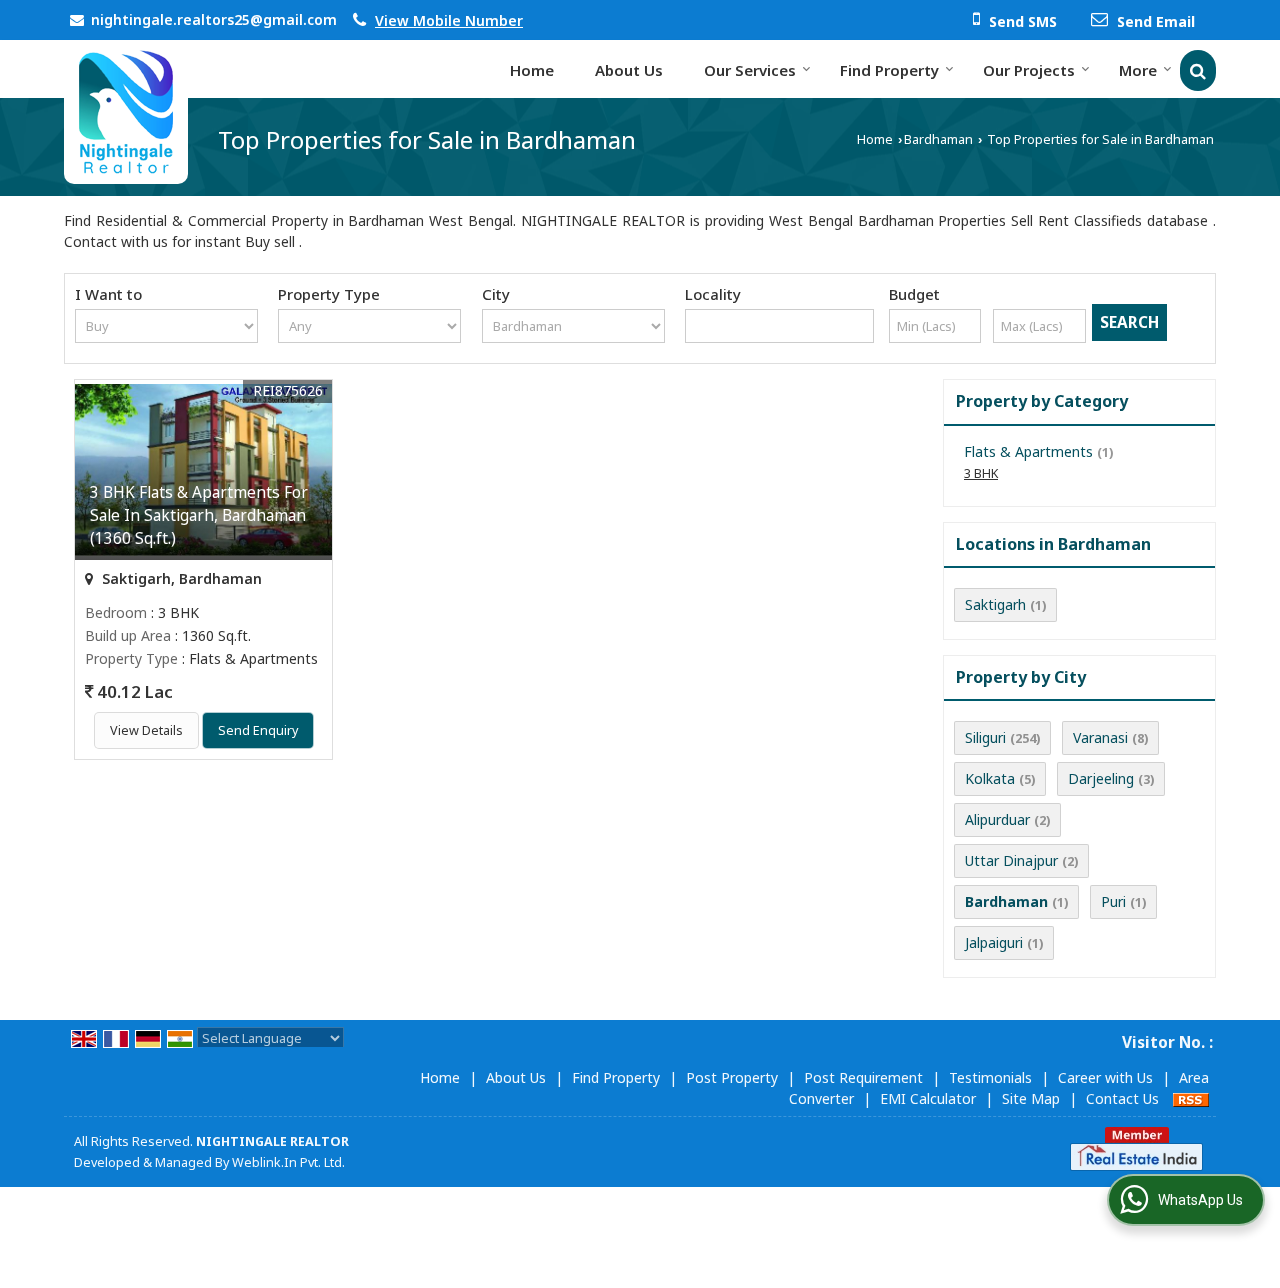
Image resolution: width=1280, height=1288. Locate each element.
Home (532, 70)
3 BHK (981, 473)
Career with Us (1105, 1077)
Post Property (732, 1077)
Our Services (750, 70)
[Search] (1198, 70)
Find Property (889, 70)
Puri (1113, 901)
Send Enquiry (258, 730)
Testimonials (990, 1077)
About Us (629, 70)
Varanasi (1100, 737)
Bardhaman (938, 139)
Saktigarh (995, 604)
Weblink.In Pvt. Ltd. (288, 1162)
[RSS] (1191, 1098)
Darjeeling (1101, 778)
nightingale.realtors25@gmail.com (214, 19)
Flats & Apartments (1028, 451)
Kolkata (990, 778)
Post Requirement (863, 1077)
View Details (146, 730)
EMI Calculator (928, 1098)
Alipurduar (997, 819)
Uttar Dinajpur (1011, 860)
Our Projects (1029, 70)
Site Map (1031, 1098)
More (1138, 70)
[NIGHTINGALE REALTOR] (126, 112)
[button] (449, 20)
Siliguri (985, 737)
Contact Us (1122, 1098)
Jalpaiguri (994, 942)
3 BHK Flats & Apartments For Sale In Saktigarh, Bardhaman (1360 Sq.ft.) (199, 515)
